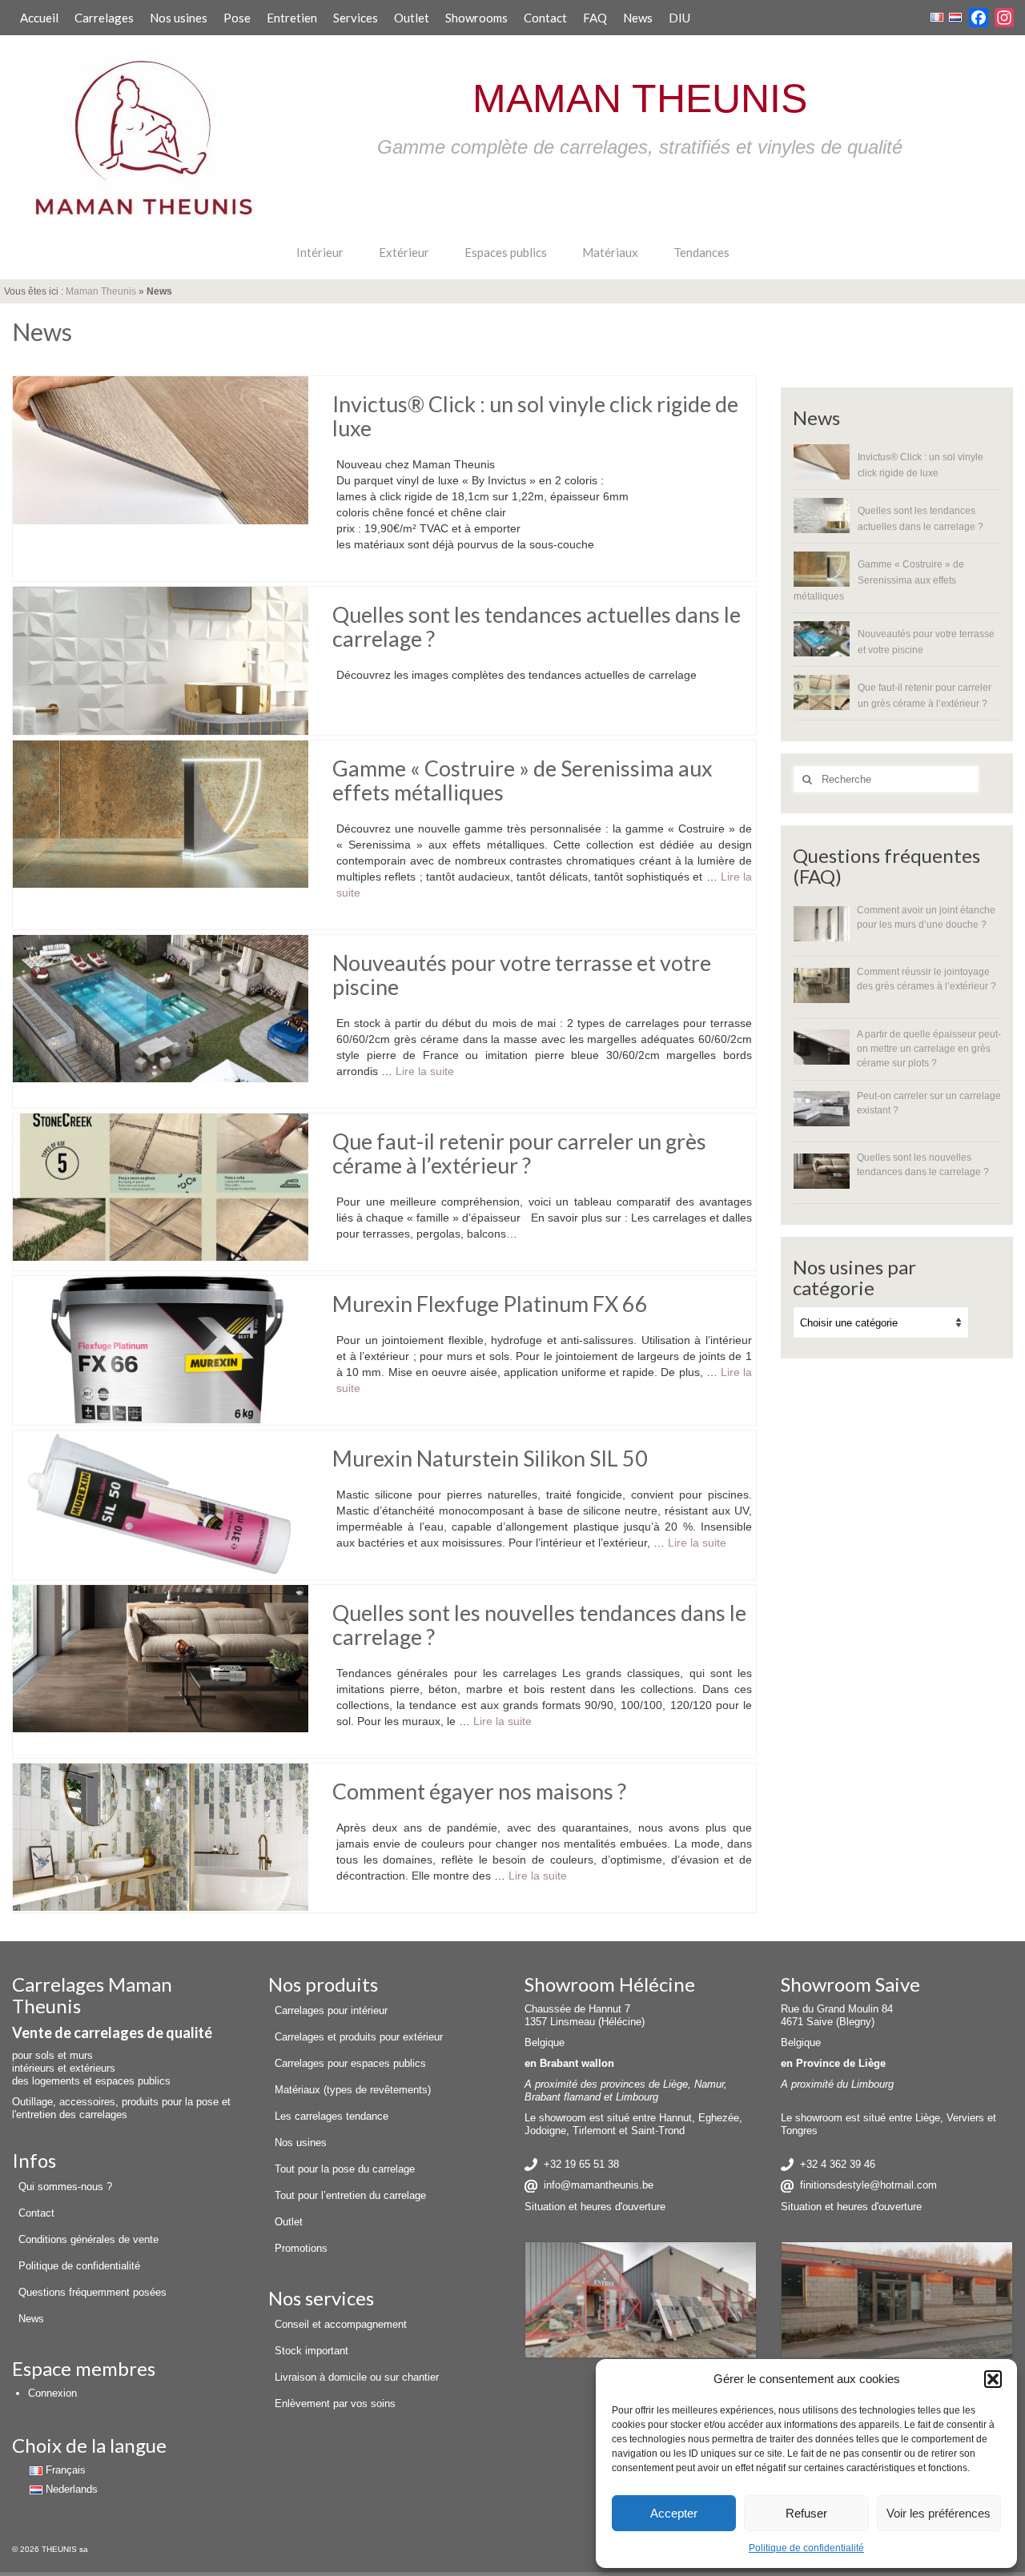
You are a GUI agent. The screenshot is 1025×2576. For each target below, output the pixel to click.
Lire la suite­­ (425, 1071)
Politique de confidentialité (806, 2548)
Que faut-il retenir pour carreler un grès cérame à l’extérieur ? (925, 695)
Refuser (806, 2513)
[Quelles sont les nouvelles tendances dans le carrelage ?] (161, 1658)
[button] (993, 2379)
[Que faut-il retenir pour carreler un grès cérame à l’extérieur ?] (161, 1186)
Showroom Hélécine (610, 1984)
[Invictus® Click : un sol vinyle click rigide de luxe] (161, 449)
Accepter (674, 2513)
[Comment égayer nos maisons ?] (161, 1836)
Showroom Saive (850, 1984)
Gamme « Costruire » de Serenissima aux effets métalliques (879, 580)
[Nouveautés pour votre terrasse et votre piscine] (161, 1008)
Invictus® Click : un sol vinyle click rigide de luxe (920, 465)
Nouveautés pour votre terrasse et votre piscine (926, 642)
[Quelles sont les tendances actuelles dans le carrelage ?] (161, 660)
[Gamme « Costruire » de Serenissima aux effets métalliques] (161, 813)
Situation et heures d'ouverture (595, 2207)
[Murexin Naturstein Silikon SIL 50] (161, 1503)
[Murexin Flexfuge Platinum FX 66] (161, 1349)
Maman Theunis (101, 291)
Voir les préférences (939, 2513)
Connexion (52, 2393)
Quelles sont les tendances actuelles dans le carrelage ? (920, 518)
